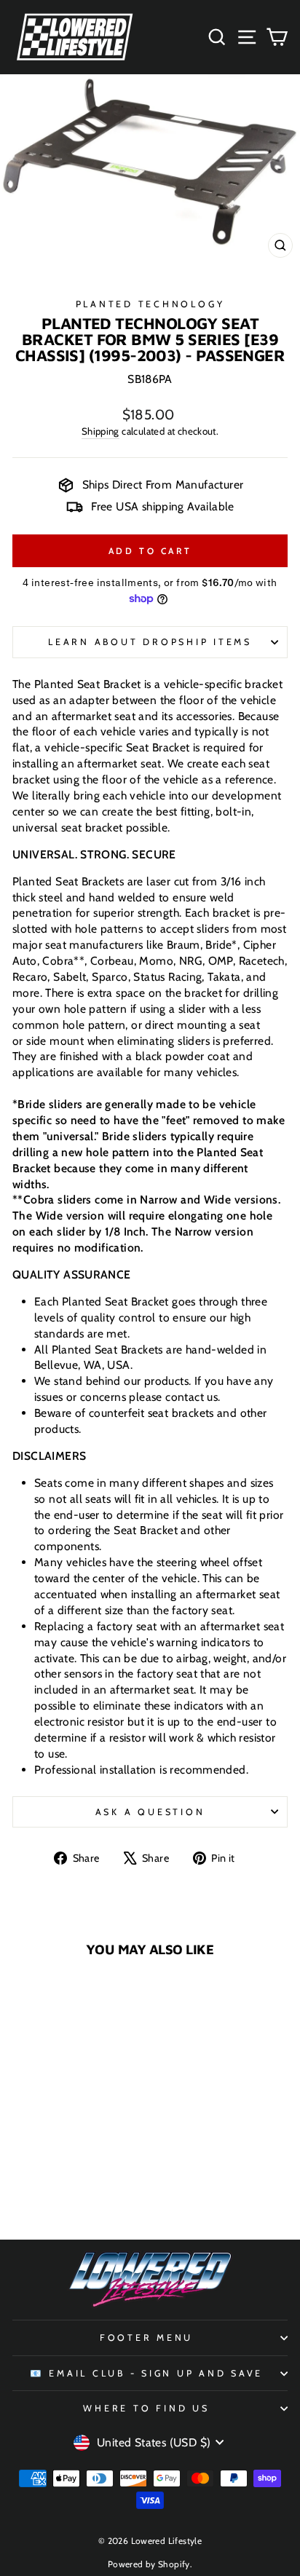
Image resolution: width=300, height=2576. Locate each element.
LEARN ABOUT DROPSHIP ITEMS (150, 642)
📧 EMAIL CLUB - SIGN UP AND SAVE (146, 2373)
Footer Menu (146, 2338)
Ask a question (150, 1812)
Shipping (100, 431)
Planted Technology (150, 304)
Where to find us (146, 2408)
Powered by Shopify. (150, 2564)
